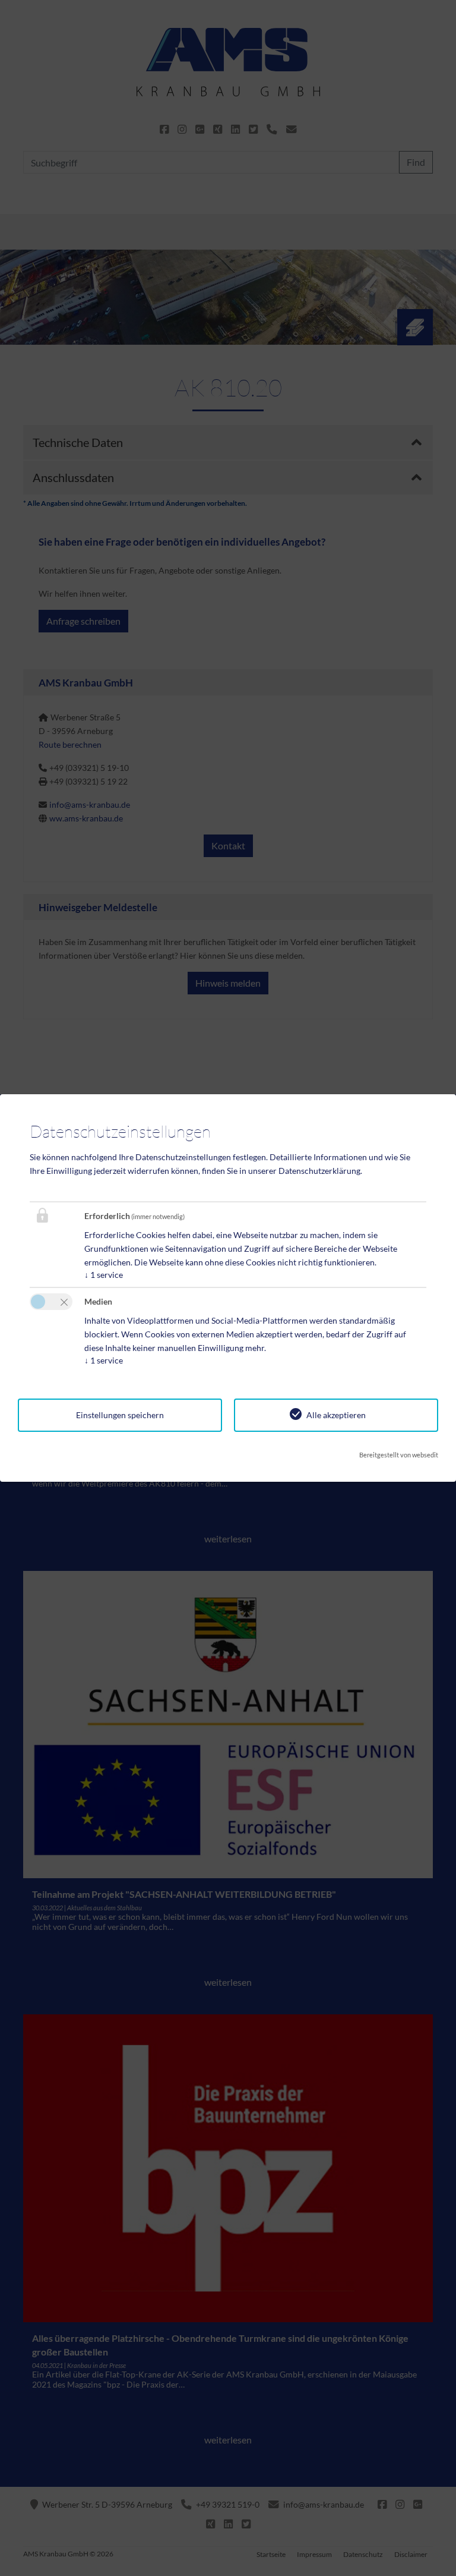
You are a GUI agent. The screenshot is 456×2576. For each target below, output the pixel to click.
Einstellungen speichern (120, 1415)
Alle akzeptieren (336, 1415)
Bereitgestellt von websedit (399, 1455)
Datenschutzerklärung (319, 1171)
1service (104, 1275)
